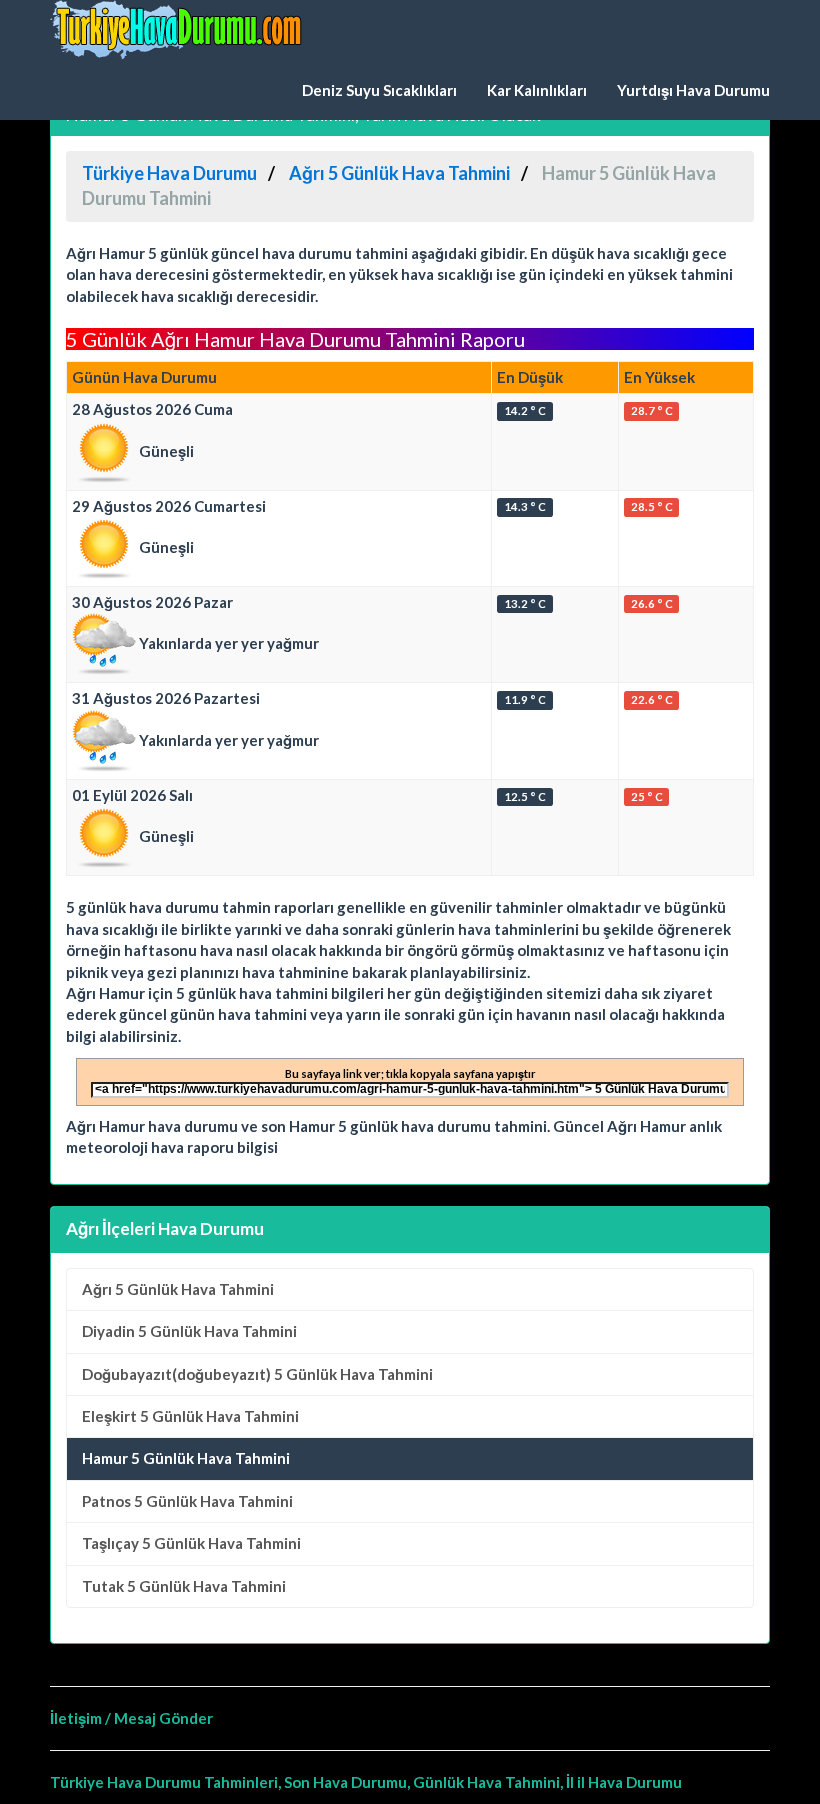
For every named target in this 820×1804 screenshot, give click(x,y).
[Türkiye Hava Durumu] (180, 30)
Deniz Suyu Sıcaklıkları (379, 90)
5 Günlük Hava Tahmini (178, 1289)
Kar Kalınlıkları (537, 90)
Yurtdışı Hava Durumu (693, 90)
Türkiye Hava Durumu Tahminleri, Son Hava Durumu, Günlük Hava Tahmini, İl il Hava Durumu (366, 1782)
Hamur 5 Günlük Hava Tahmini (186, 1458)
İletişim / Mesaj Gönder (131, 1718)
